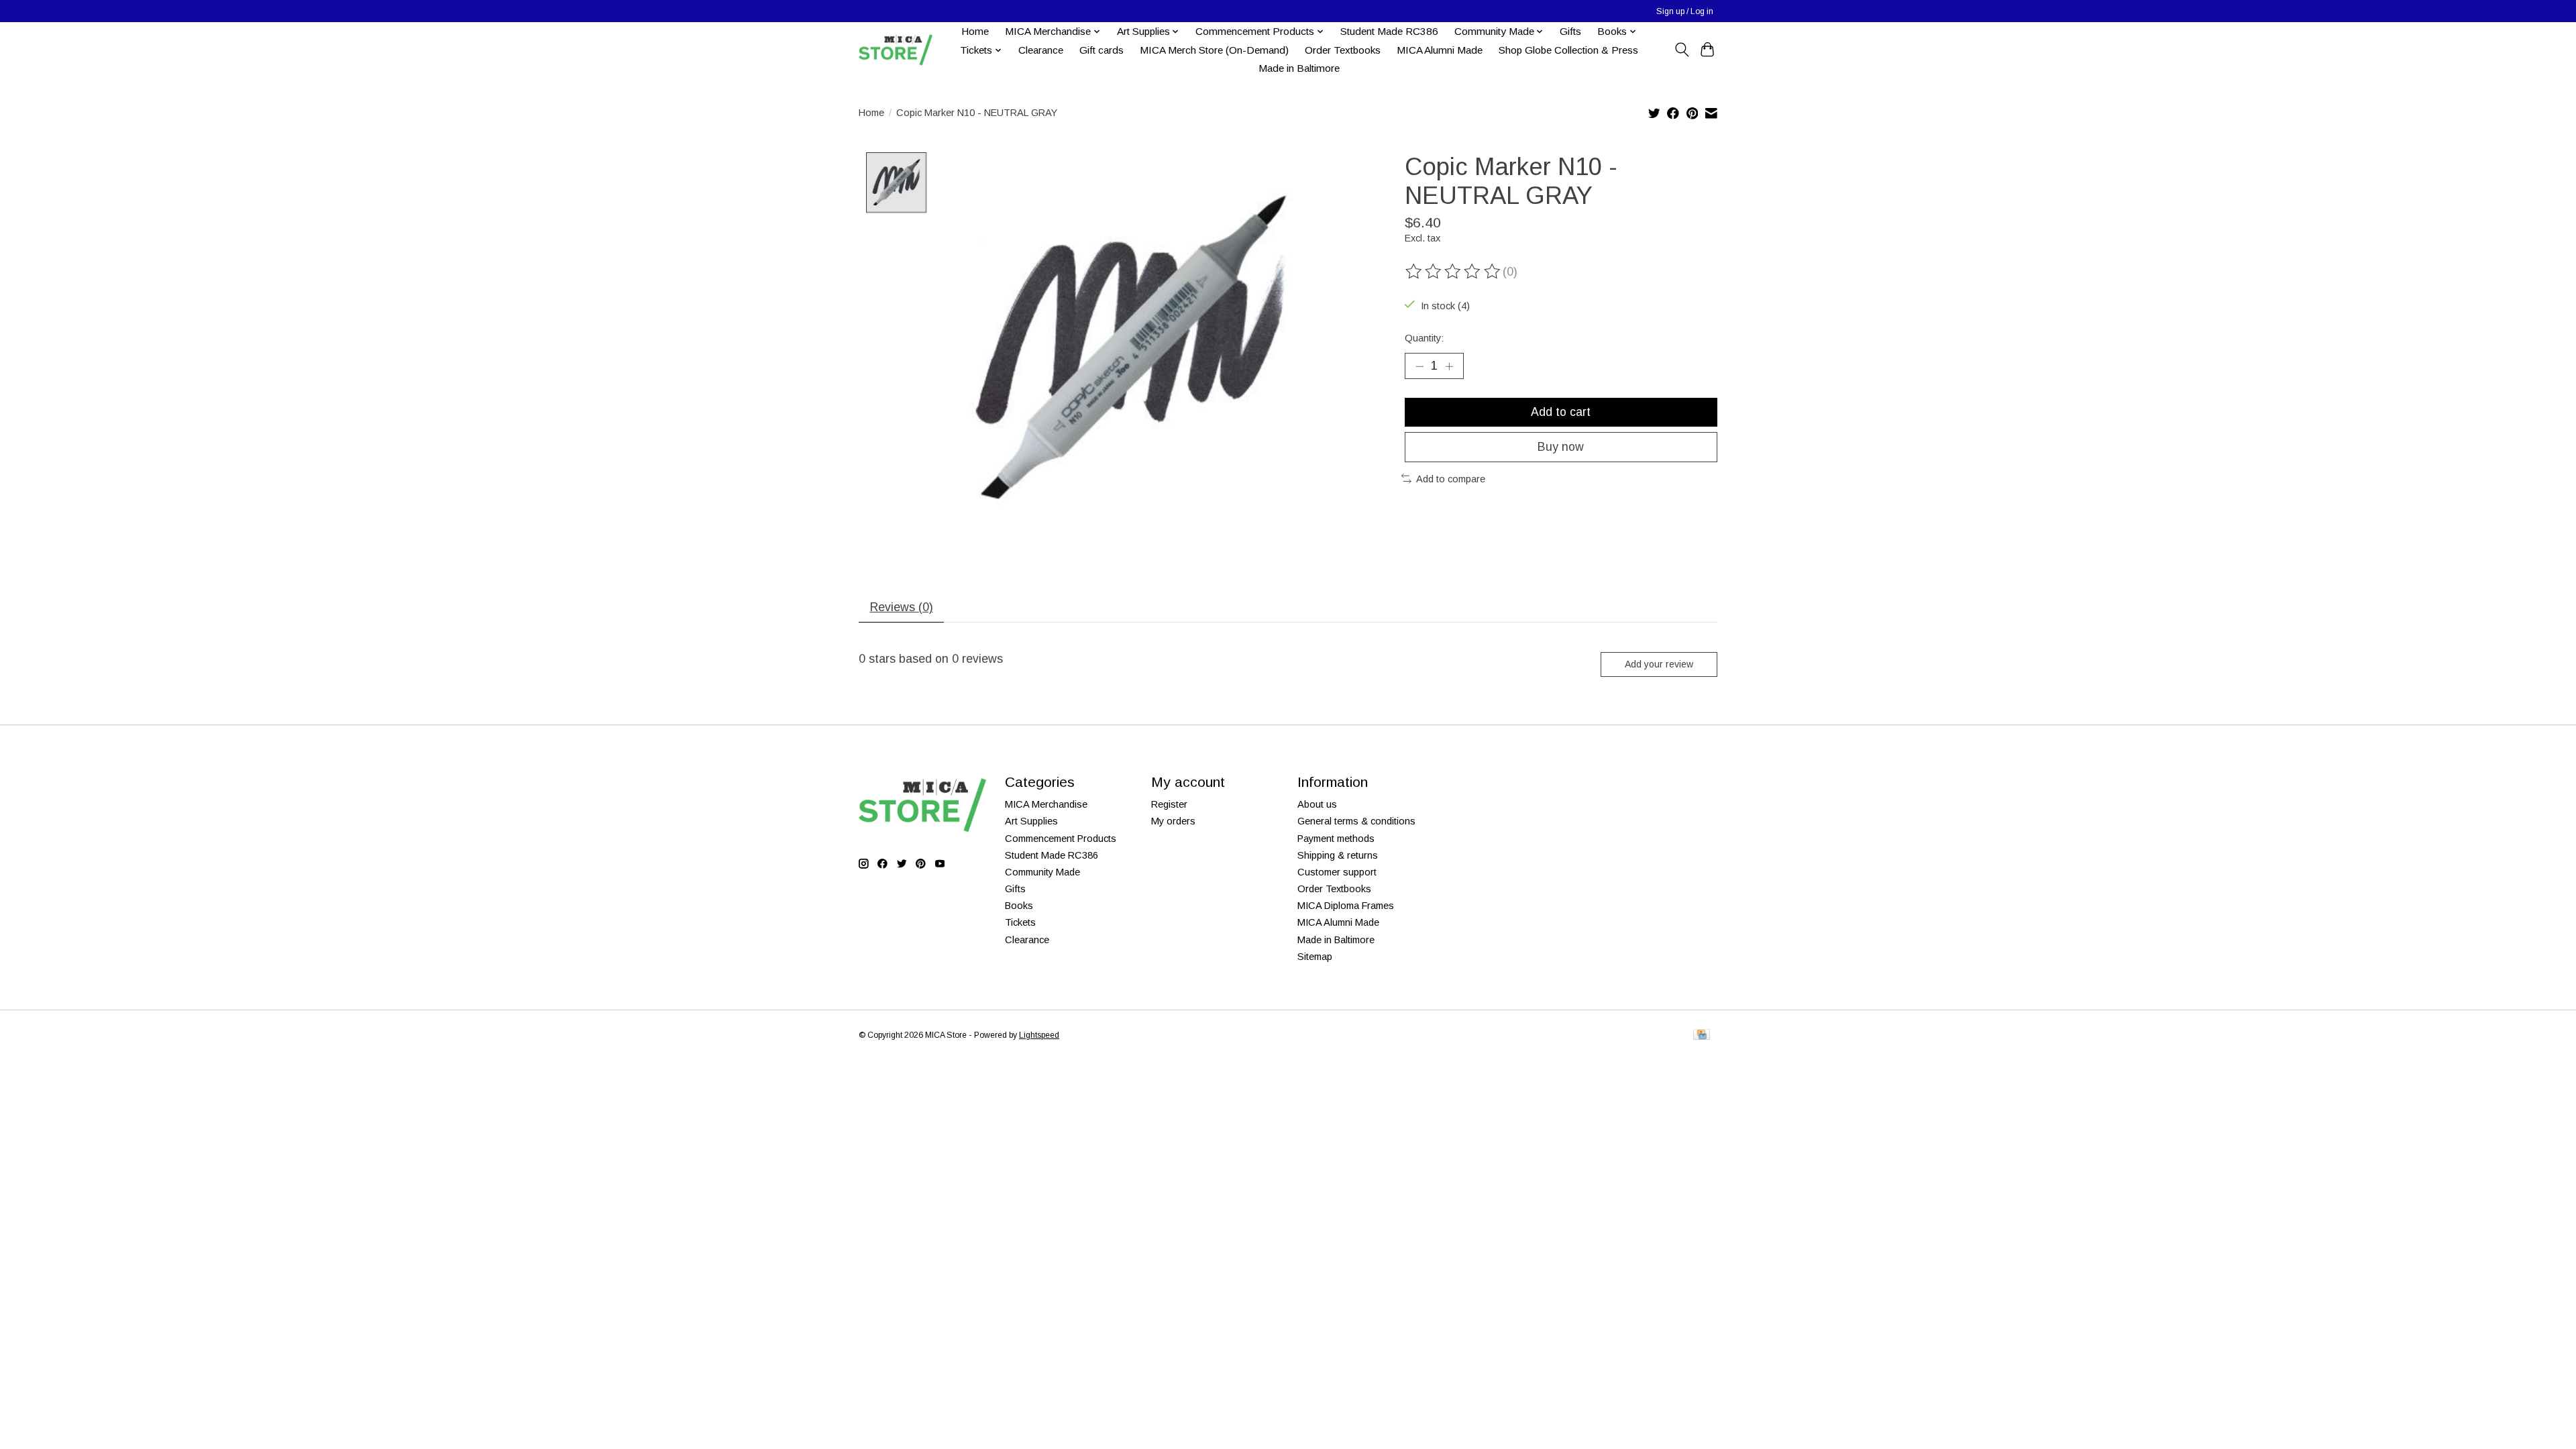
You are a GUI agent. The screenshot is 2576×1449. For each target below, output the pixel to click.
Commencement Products (1061, 839)
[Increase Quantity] (1449, 366)
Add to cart (1561, 412)
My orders (1173, 821)
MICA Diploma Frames (1346, 906)
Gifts (1570, 31)
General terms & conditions (1356, 821)
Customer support (1337, 872)
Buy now (1561, 447)
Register (1169, 804)
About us (1317, 804)
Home (975, 31)
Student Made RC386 (1389, 31)
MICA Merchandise (1046, 804)
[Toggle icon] (1681, 50)
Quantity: (1424, 338)
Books (1019, 906)
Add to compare (1451, 479)
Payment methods (1336, 839)
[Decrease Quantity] (1419, 366)
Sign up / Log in (1685, 11)
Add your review (1659, 664)
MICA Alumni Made (1440, 50)
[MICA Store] (896, 50)
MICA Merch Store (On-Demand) (1214, 50)
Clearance (1041, 50)
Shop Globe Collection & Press (1568, 50)
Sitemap (1315, 957)
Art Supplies (1031, 821)
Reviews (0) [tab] (902, 607)
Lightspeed (1039, 1035)
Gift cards (1102, 50)
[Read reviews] (1454, 272)
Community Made (1042, 872)
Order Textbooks (1343, 50)
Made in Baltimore (1299, 68)
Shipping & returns (1338, 855)
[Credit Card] (1702, 1035)
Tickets (1020, 922)
